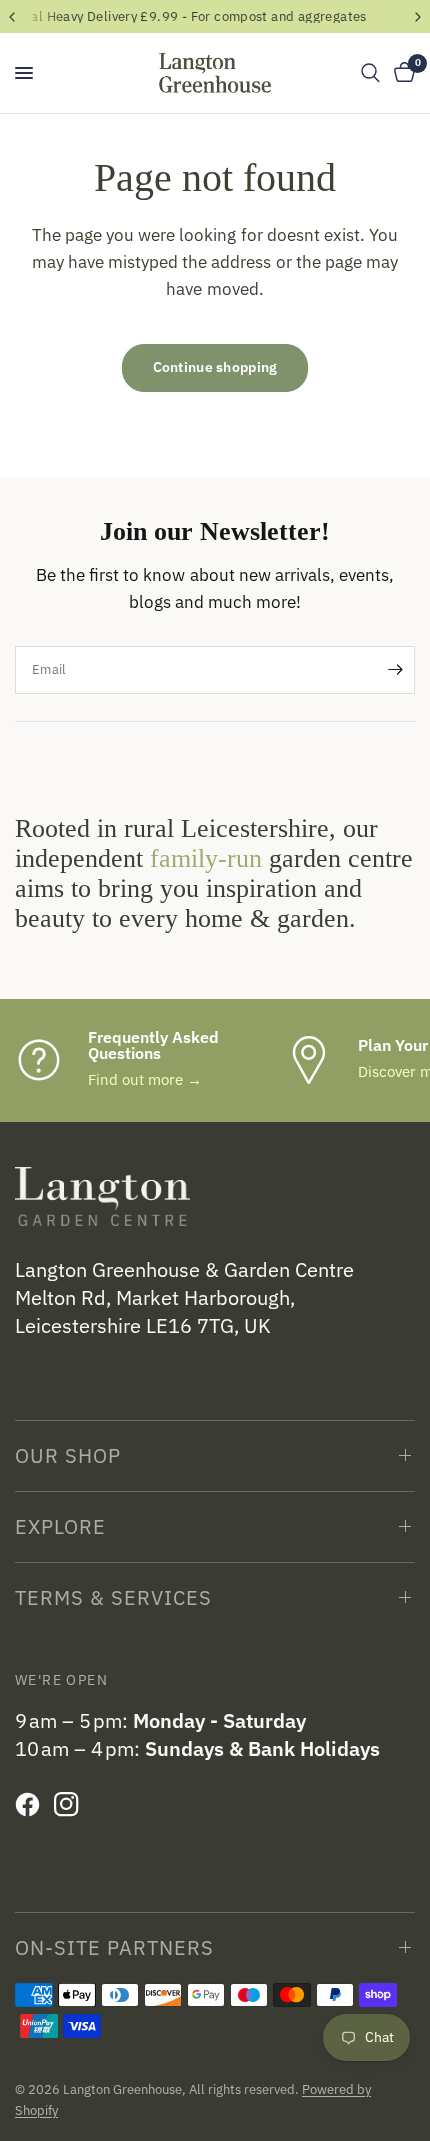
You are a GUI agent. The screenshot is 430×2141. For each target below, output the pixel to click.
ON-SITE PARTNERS (114, 1947)
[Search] (370, 73)
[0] (401, 73)
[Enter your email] (395, 670)
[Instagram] (71, 1805)
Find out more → (145, 1079)
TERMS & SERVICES (113, 1597)
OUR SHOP (68, 1455)
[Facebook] (32, 1805)
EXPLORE (60, 1526)
